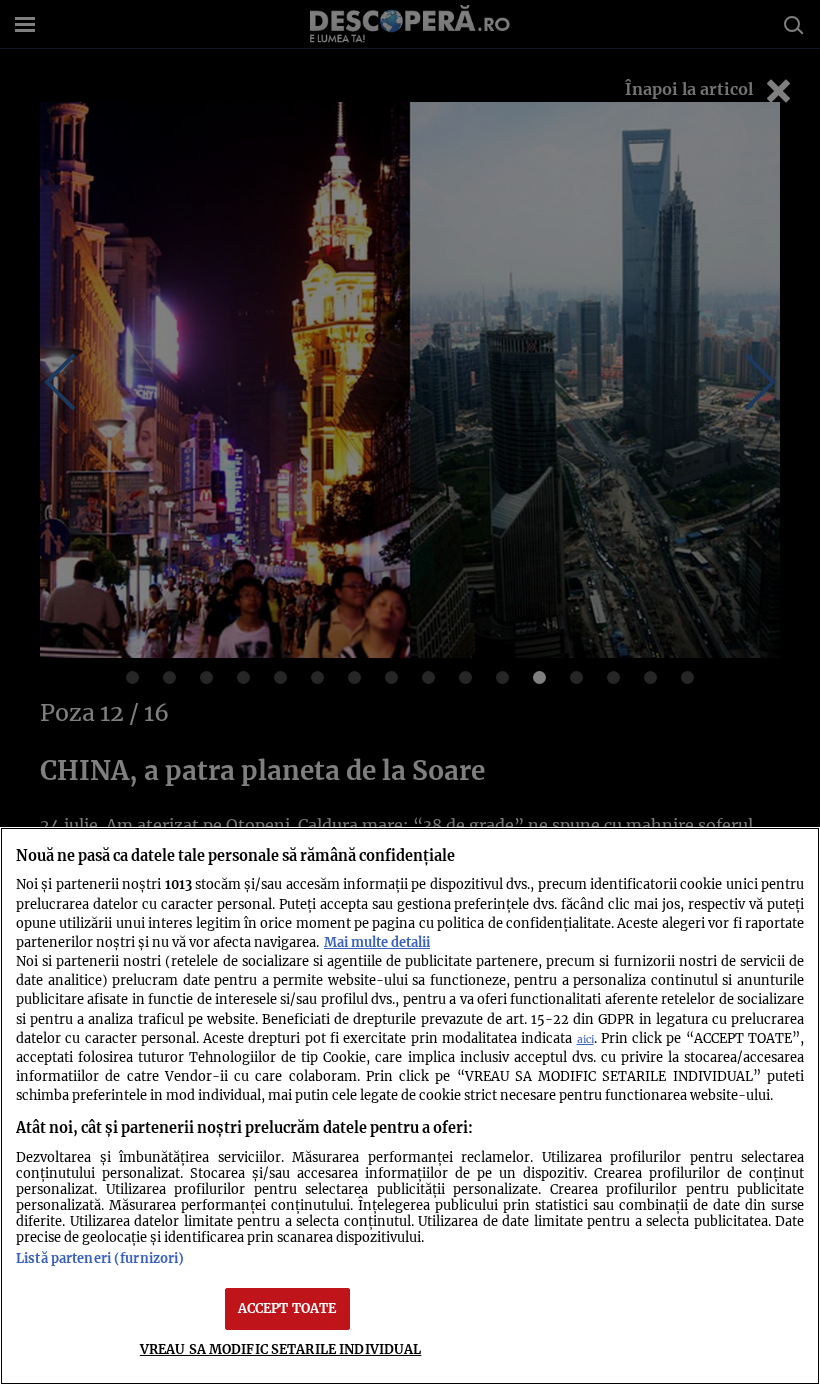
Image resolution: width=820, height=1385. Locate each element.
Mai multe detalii (377, 942)
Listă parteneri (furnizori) (100, 1258)
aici (585, 1039)
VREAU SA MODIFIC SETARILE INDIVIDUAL (281, 1349)
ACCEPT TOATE (287, 1308)
